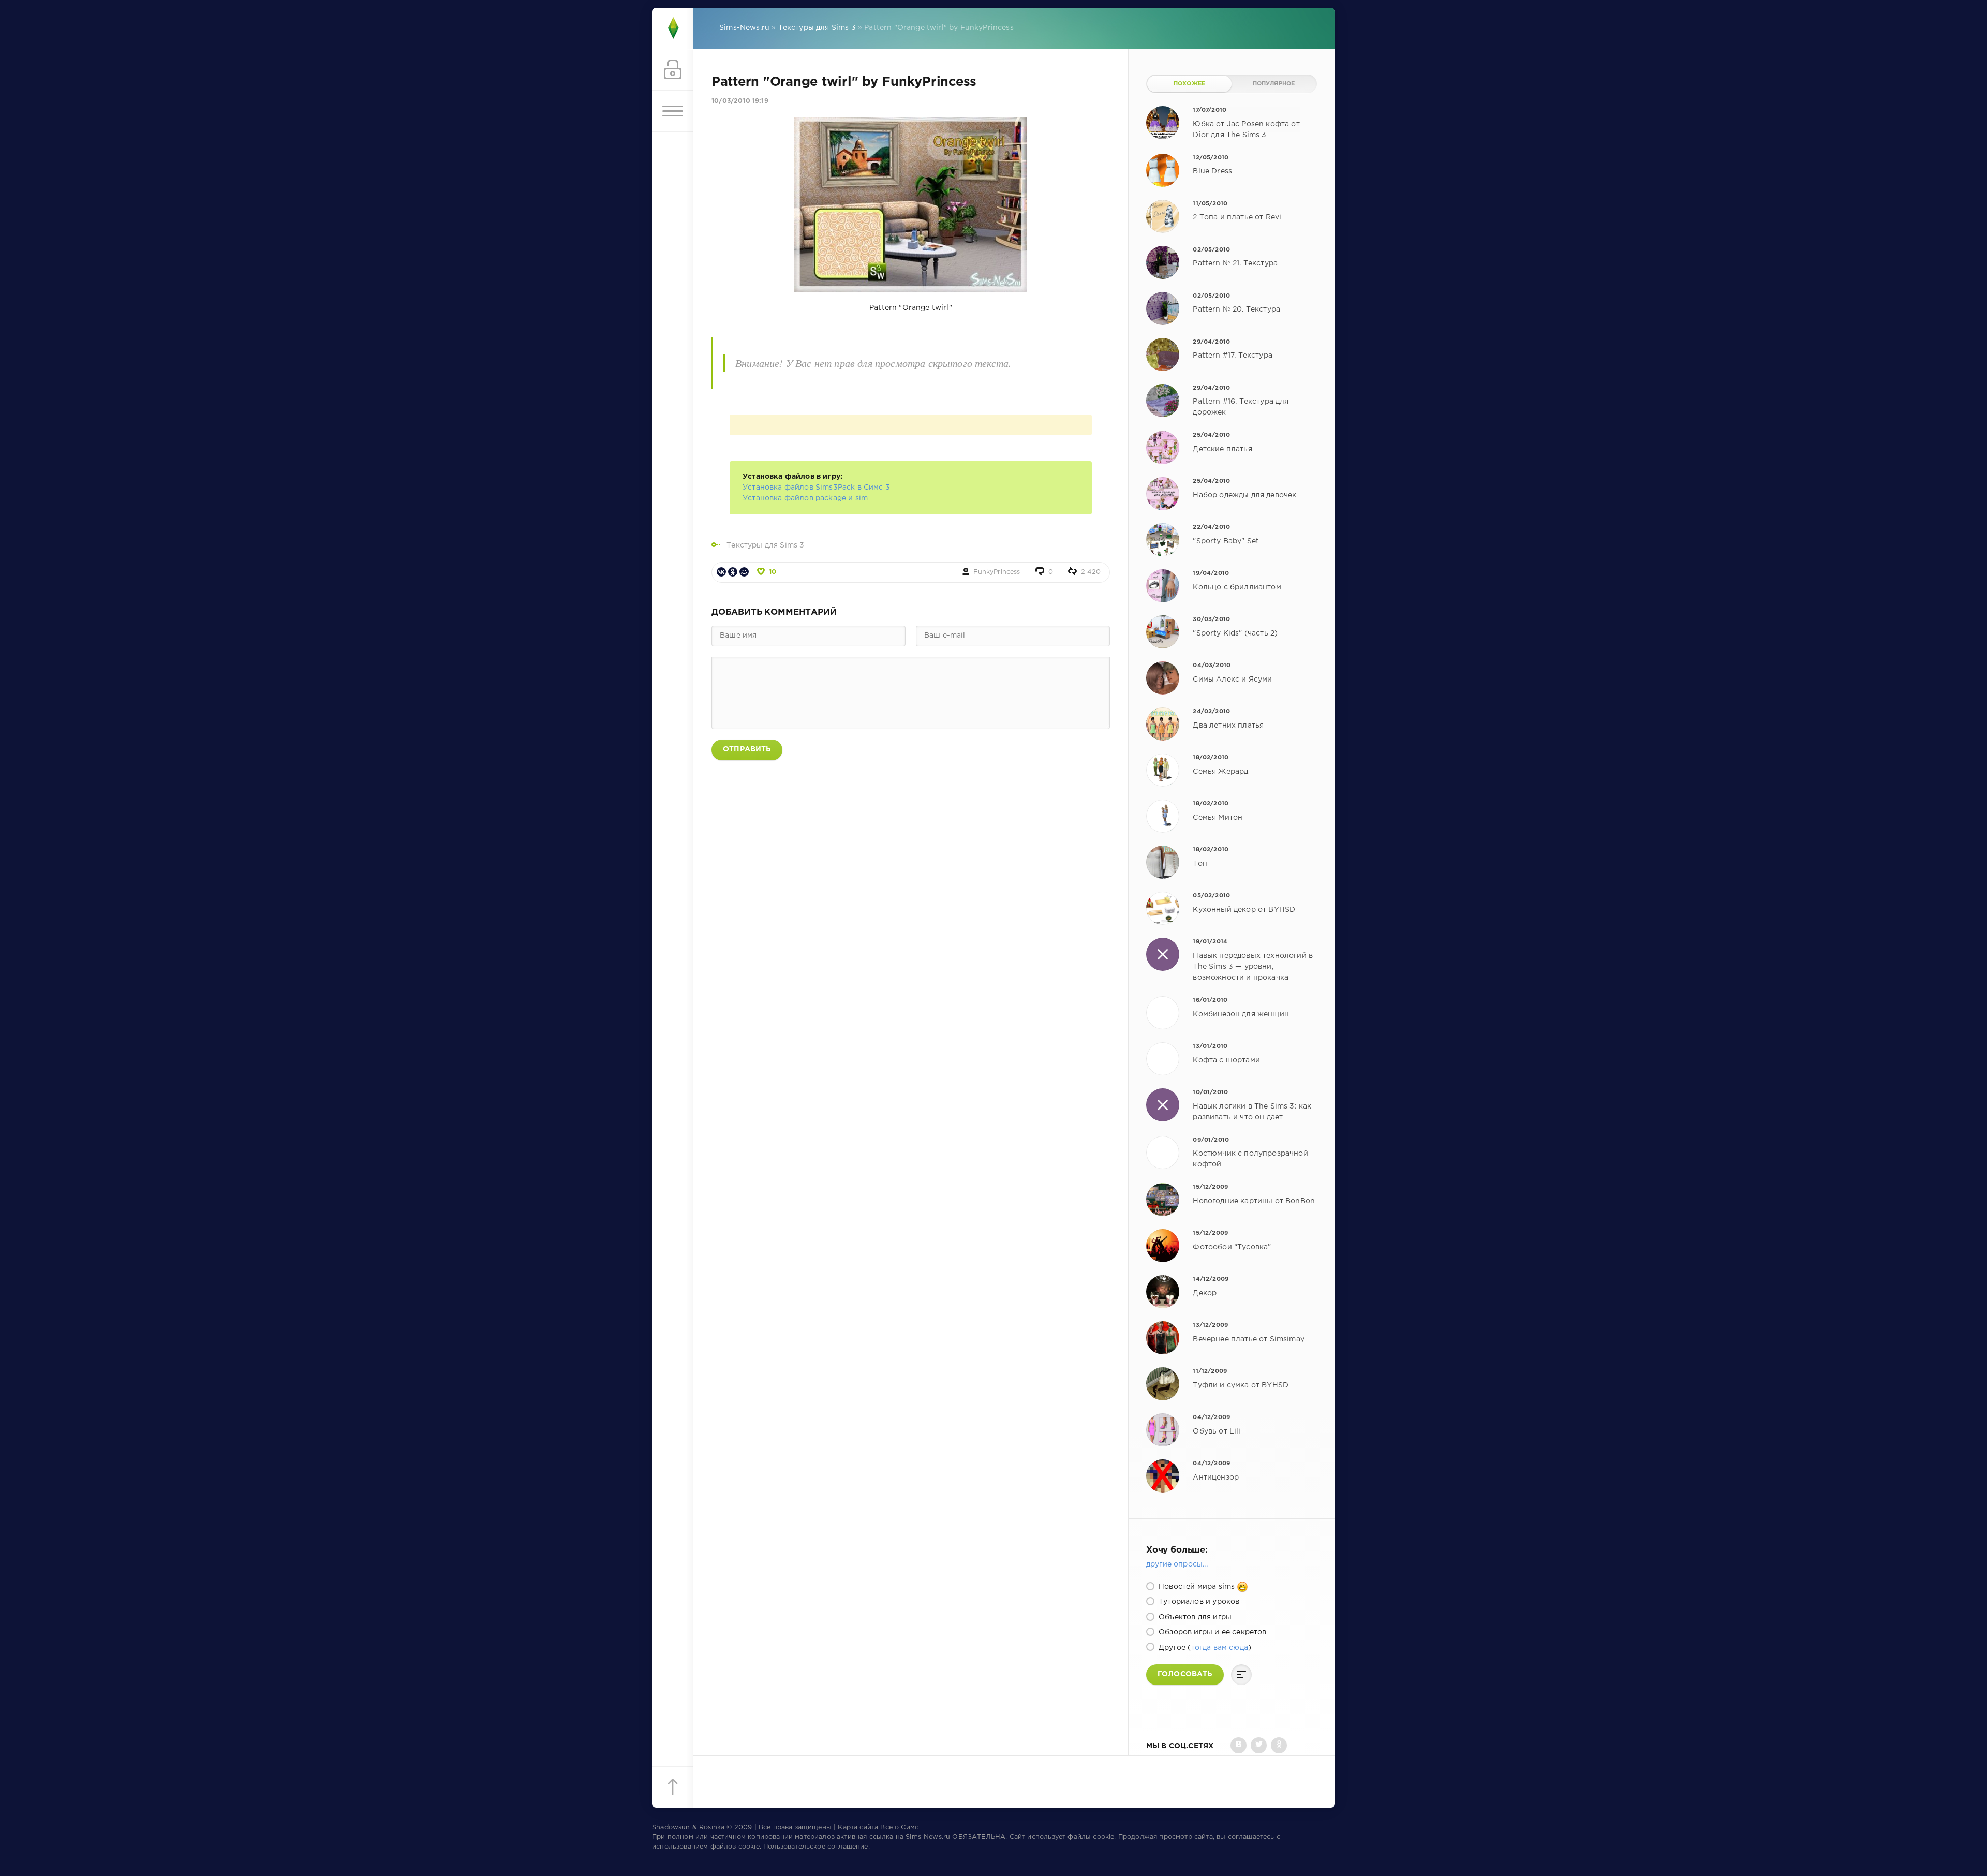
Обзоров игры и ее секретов (1212, 1632)
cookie (1103, 1837)
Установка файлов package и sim (805, 498)
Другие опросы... (1177, 1564)
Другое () (1204, 1648)
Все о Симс (899, 1828)
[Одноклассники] (733, 572)
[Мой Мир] (744, 572)
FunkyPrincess (997, 572)
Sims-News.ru (928, 1837)
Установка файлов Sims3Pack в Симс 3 (816, 488)
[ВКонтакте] (721, 572)
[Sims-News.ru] (673, 28)
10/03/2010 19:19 (740, 101)
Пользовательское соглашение (816, 1847)
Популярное (1274, 84)
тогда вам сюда (1220, 1648)
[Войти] (673, 70)
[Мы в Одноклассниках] (1279, 1745)
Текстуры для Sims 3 (765, 545)
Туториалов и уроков (1198, 1602)
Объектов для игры (1194, 1617)
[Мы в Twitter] (1259, 1745)
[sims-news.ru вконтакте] (1239, 1745)
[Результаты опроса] (1241, 1675)
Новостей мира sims (1197, 1587)
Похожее (1189, 84)
